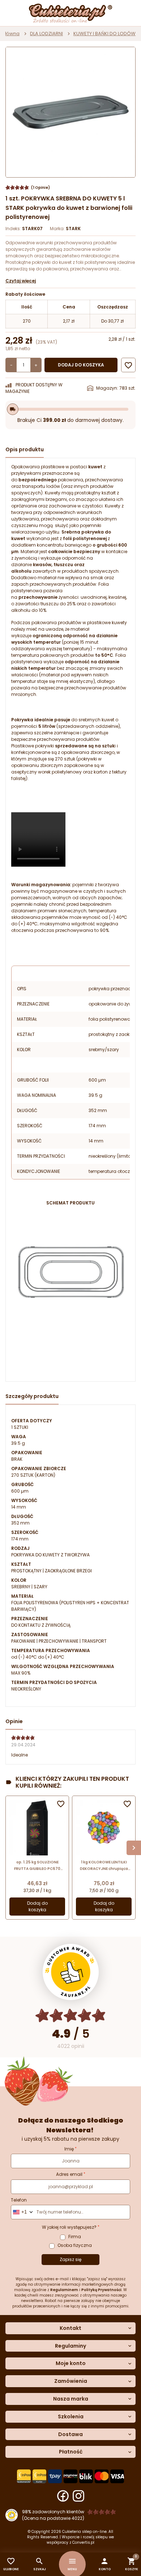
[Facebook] (63, 2496)
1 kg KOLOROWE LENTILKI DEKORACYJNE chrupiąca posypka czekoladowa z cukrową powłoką (104, 1866)
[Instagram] (78, 2496)
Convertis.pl (83, 2542)
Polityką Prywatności (101, 2290)
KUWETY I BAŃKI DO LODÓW (104, 34)
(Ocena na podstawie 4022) (53, 2518)
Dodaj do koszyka (81, 365)
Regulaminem (64, 2290)
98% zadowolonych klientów (53, 2512)
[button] (105, 2564)
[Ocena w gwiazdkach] (71, 2015)
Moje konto (71, 2363)
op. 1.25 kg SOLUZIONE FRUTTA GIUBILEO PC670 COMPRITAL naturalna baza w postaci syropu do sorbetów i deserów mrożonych (37, 1866)
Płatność (71, 2452)
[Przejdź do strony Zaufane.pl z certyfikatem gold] (71, 1972)
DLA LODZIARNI (46, 34)
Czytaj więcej (21, 281)
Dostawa (70, 2434)
